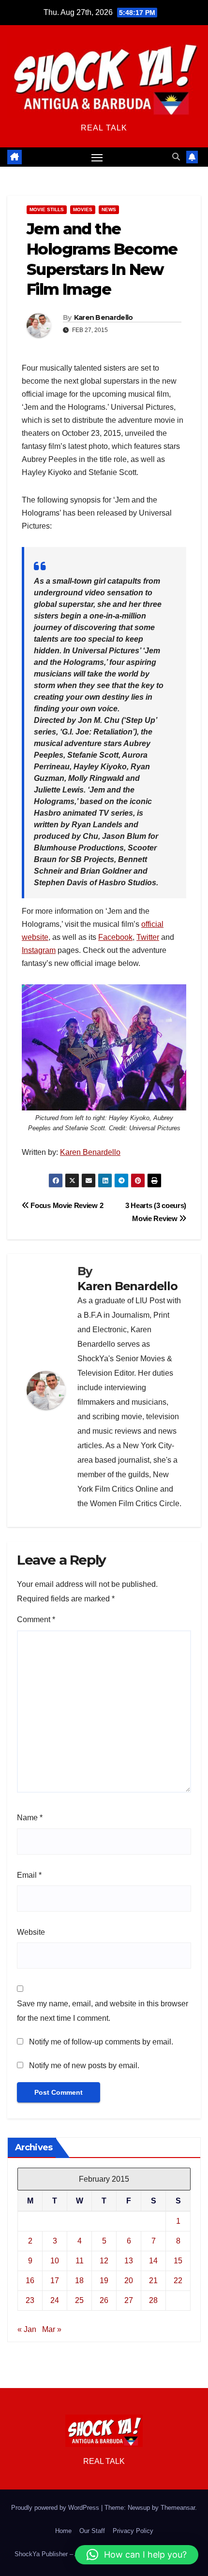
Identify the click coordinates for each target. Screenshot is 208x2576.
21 (153, 2281)
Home (63, 2531)
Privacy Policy (133, 2531)
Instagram (39, 950)
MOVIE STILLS (47, 209)
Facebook (115, 937)
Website (31, 1932)
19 (104, 2281)
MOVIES (83, 209)
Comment (36, 1619)
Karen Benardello (104, 317)
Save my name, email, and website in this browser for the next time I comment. (103, 2011)
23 (30, 2300)
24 (55, 2300)
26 (104, 2300)
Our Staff (92, 2531)
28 (153, 2300)
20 (129, 2281)
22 (178, 2281)
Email (29, 1875)
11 (80, 2261)
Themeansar (178, 2508)
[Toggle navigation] (97, 157)
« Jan (27, 2329)
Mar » (52, 2329)
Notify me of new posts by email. (84, 2065)
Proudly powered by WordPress (56, 2508)
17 (55, 2281)
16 (30, 2281)
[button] (176, 157)
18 (79, 2281)
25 (79, 2300)
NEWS (109, 209)
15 (178, 2261)
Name (30, 1818)
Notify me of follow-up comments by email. (101, 2042)
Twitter (148, 937)
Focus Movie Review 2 (66, 1205)
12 (104, 2261)
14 (153, 2261)
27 (129, 2300)
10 (55, 2261)
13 (129, 2261)
